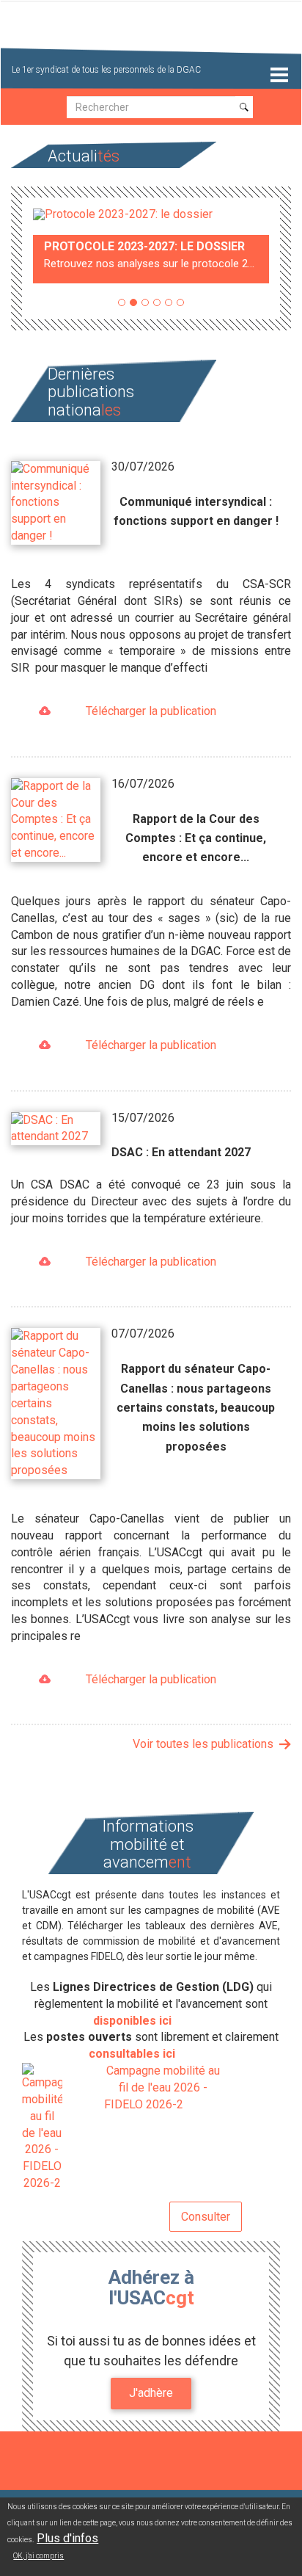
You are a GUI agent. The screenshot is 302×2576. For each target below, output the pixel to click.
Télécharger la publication (151, 711)
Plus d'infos (67, 2538)
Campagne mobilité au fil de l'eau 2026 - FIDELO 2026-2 (162, 2087)
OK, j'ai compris (38, 2556)
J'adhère (151, 2393)
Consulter (206, 2217)
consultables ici (132, 2054)
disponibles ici (132, 2021)
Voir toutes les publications (203, 1744)
